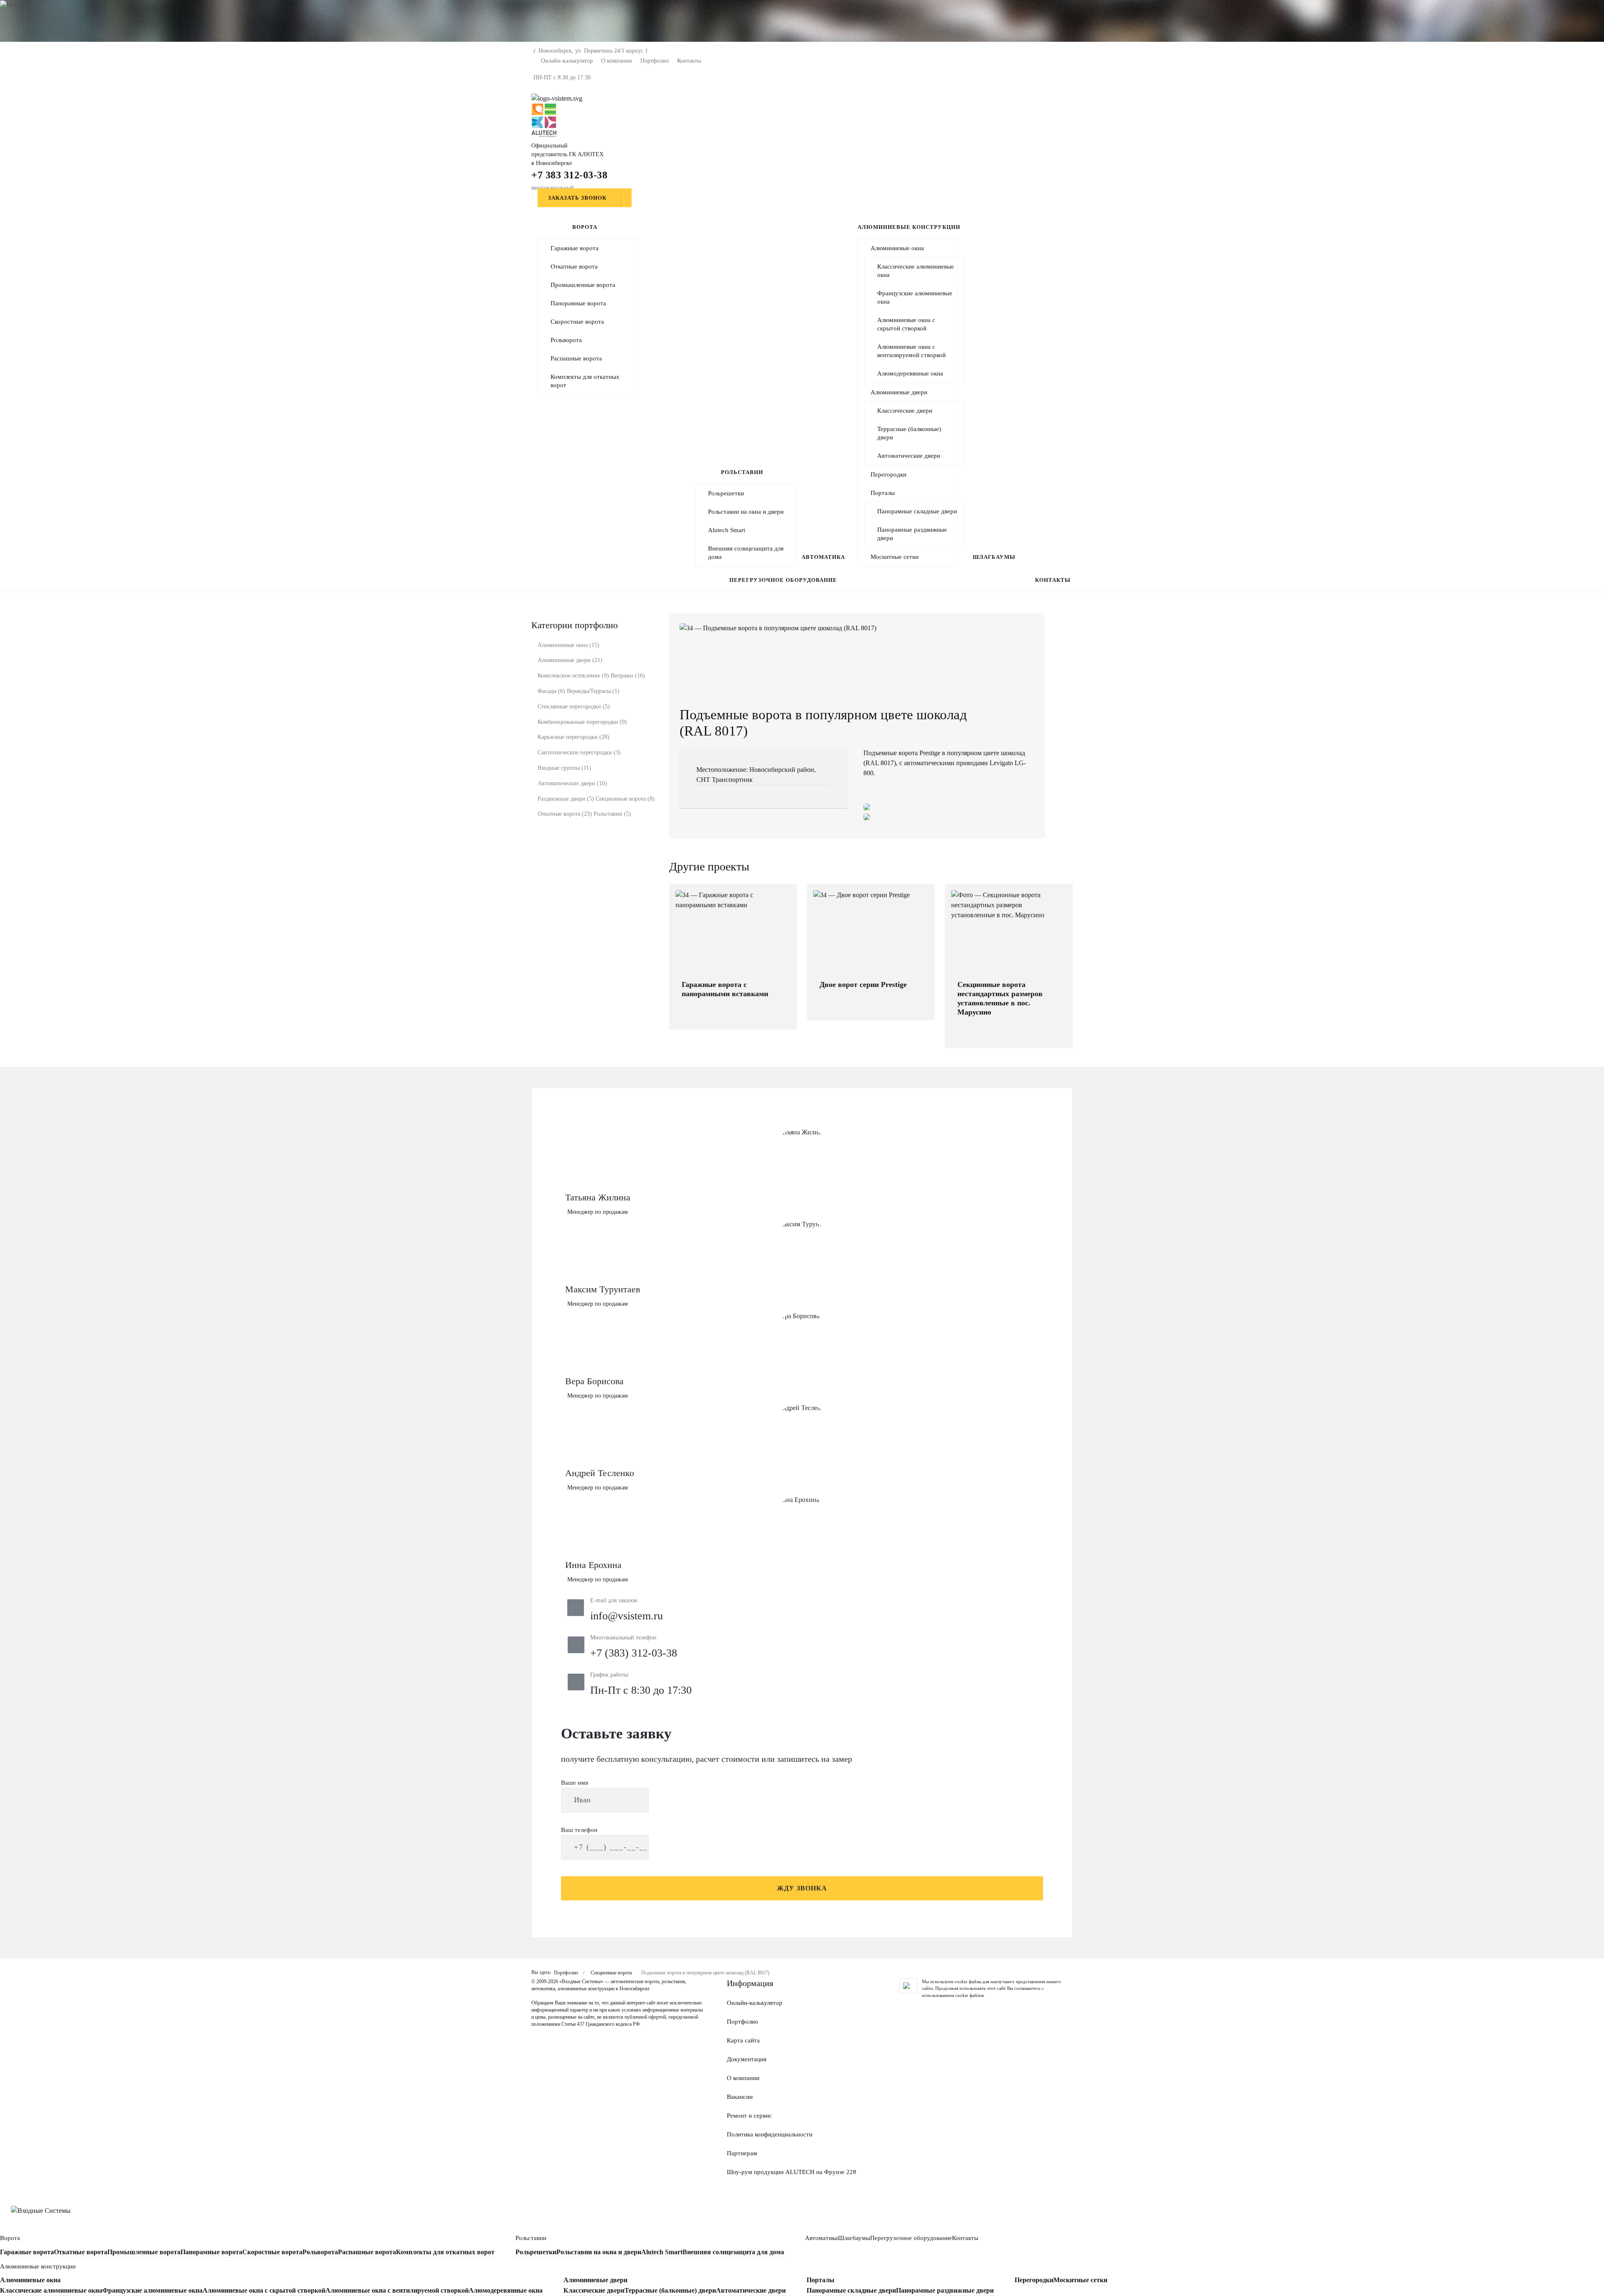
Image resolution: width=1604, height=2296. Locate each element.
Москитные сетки (895, 557)
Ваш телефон (579, 1830)
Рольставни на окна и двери (746, 512)
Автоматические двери (909, 456)
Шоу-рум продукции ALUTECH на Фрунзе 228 (792, 2172)
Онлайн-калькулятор (567, 61)
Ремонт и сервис (749, 2116)
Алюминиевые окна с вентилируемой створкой (911, 351)
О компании (617, 61)
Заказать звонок (577, 198)
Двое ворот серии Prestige (863, 984)
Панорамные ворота (578, 303)
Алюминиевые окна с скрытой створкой (906, 324)
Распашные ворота (576, 358)
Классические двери (905, 411)
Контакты (689, 61)
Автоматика (823, 557)
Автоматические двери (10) (572, 783)
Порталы (883, 493)
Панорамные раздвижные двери (912, 534)
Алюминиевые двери (899, 392)
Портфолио (655, 61)
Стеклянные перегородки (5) (574, 707)
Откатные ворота (574, 266)
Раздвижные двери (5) (566, 799)
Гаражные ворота (575, 248)
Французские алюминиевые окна (915, 297)
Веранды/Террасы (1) (593, 691)
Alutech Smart (727, 530)
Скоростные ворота (577, 322)
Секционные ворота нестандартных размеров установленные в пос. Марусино (1000, 998)
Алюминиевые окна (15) (569, 645)
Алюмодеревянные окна (910, 373)
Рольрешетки (726, 493)
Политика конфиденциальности (770, 2134)
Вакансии (740, 2097)
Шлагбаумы (994, 557)
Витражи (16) (628, 676)
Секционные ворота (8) (625, 799)
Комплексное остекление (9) (573, 676)
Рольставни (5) (612, 814)
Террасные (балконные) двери (909, 433)
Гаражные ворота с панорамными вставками (725, 989)
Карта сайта (743, 2040)
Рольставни (742, 472)
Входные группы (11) (564, 768)
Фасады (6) (551, 691)
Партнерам (742, 2153)
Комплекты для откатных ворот (585, 381)
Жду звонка (802, 1888)
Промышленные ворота (583, 285)
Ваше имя (575, 1783)
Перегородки (888, 474)
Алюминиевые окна (897, 248)
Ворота (585, 227)
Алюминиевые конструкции (909, 227)
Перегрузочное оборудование (783, 580)
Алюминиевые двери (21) (570, 660)
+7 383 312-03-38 (569, 175)
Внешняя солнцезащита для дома (746, 553)
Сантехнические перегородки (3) (579, 752)
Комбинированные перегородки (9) (582, 722)
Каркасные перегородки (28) (574, 737)
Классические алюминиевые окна (916, 271)
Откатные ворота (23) (565, 814)
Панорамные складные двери (917, 511)
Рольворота (566, 340)
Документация (747, 2059)
